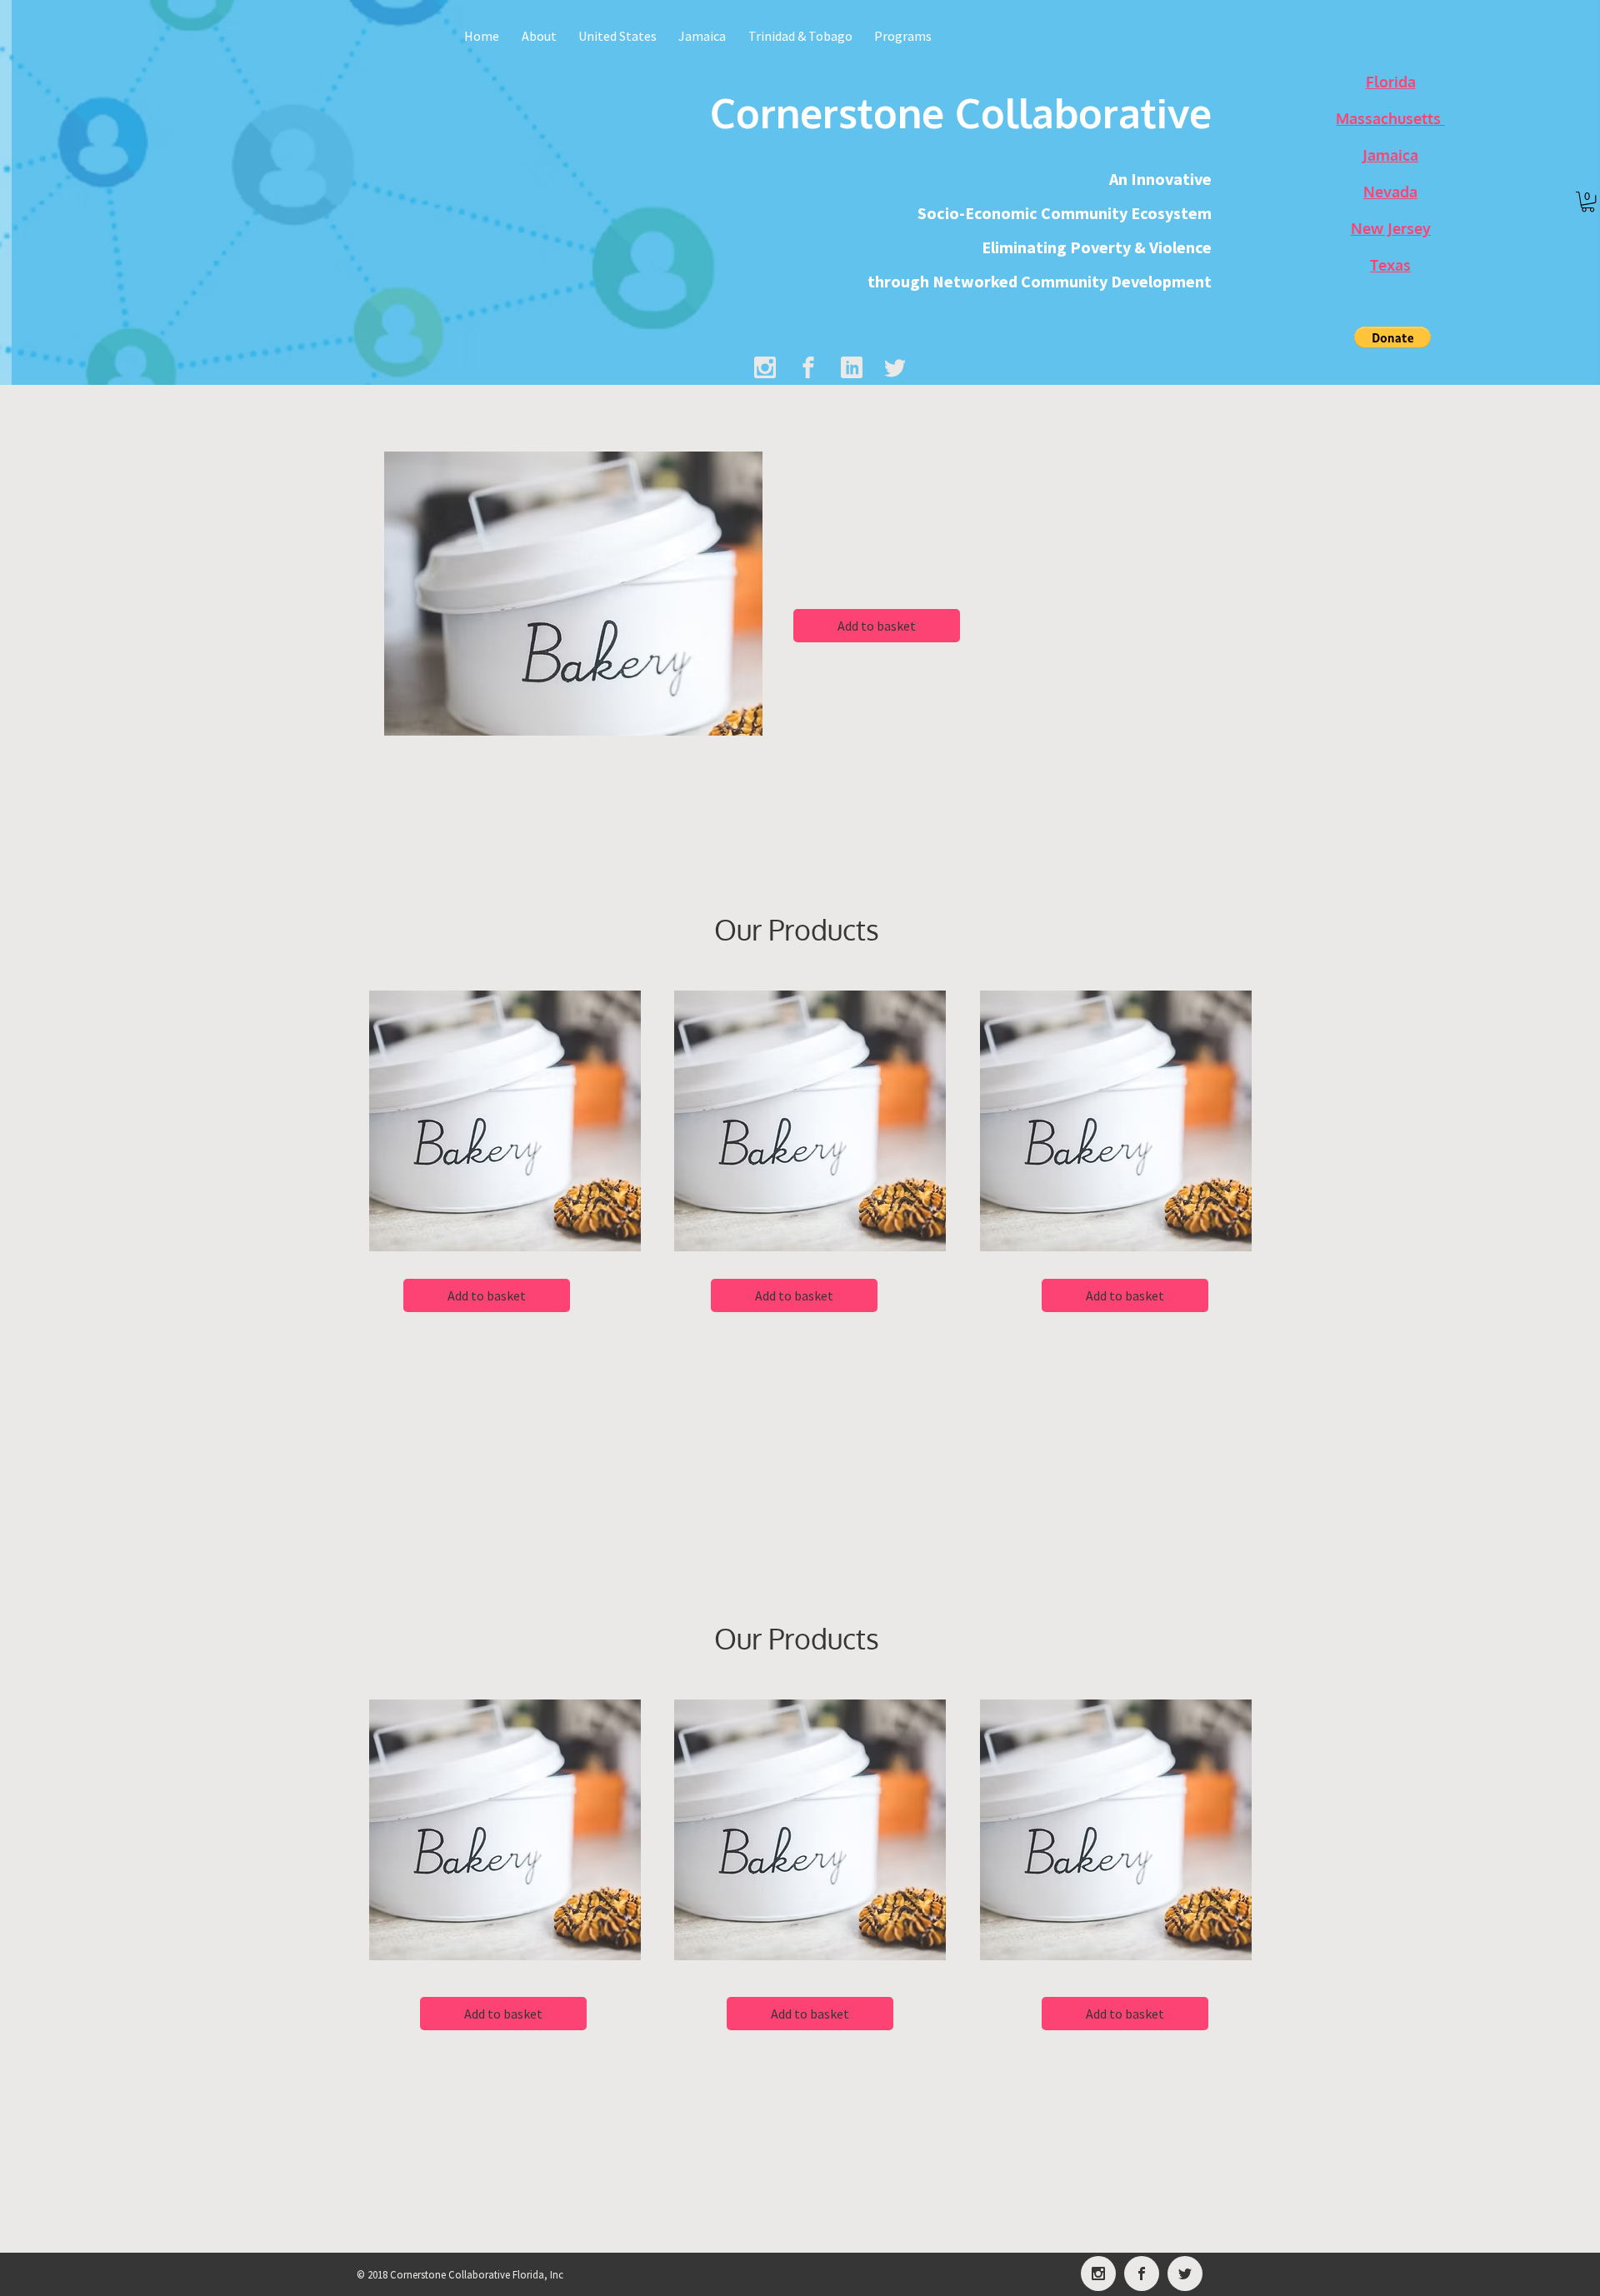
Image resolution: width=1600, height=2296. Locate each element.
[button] (1392, 337)
